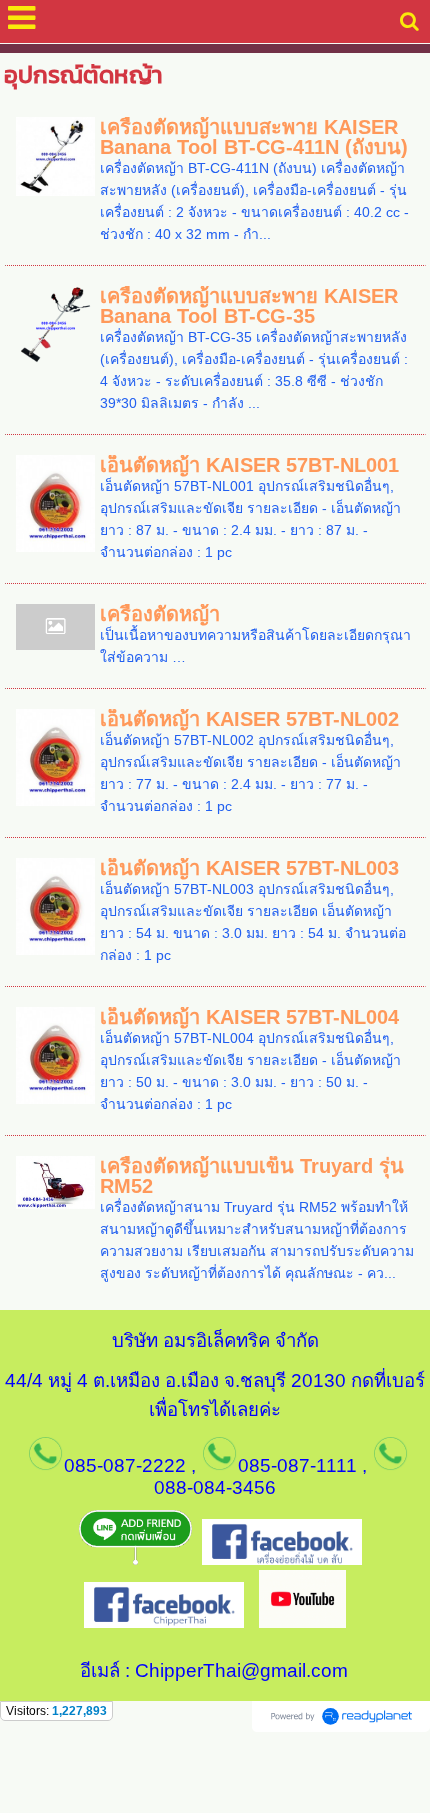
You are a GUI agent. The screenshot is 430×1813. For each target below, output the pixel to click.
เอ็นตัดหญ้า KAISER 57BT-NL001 (249, 465)
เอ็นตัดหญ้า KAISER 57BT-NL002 (249, 719)
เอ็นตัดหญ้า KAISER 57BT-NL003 (249, 868)
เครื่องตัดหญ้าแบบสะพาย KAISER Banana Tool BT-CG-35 (249, 306)
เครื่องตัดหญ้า (160, 614)
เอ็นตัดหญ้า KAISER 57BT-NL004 (249, 1017)
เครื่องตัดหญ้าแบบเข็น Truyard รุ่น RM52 (252, 1176)
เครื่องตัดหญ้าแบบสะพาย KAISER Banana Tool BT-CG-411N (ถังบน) (254, 137)
